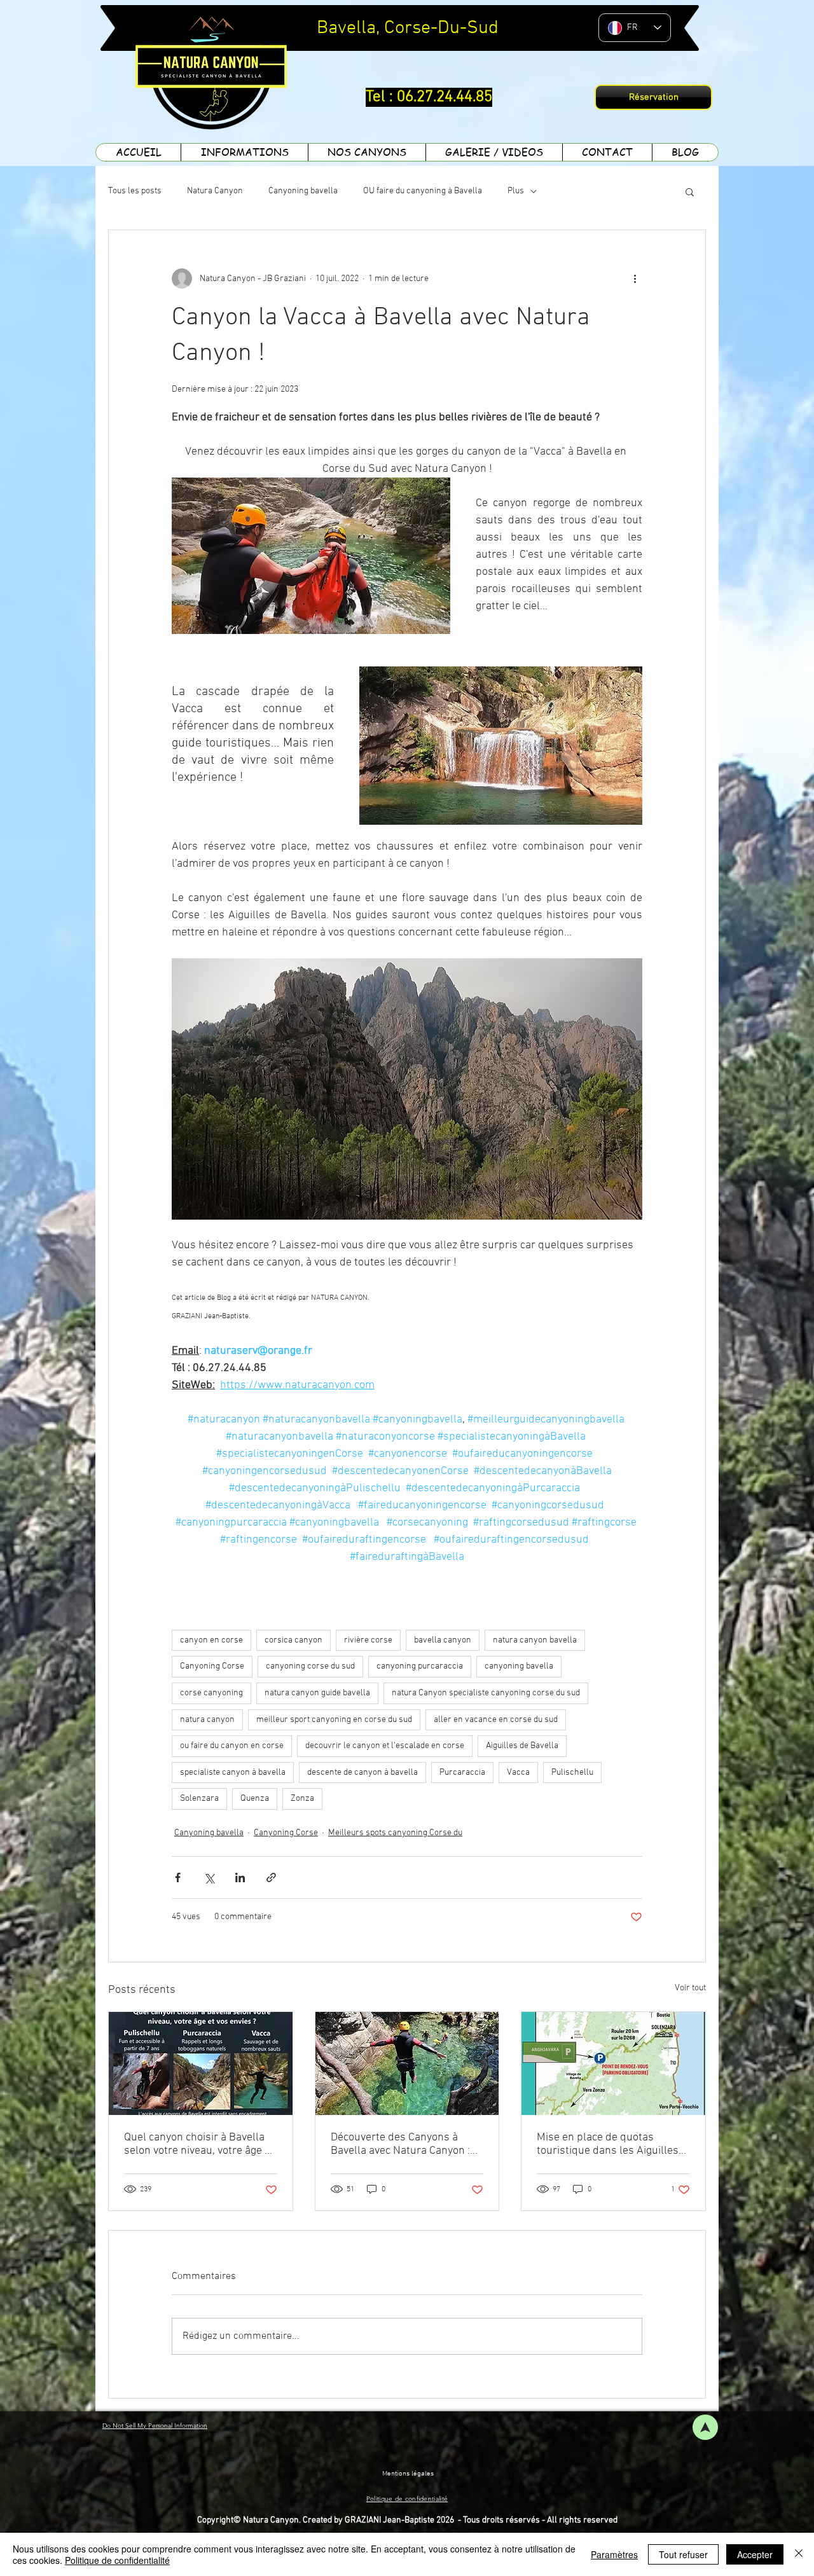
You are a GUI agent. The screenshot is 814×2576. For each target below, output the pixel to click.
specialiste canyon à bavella (233, 1773)
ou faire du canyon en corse (232, 1746)
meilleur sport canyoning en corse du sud (334, 1720)
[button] (690, 191)
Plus (516, 191)
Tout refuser (683, 2554)
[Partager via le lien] (271, 1877)
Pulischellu (572, 1773)
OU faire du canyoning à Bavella (423, 191)
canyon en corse (211, 1640)
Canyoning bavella (303, 191)
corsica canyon (293, 1640)
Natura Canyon (215, 191)
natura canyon (207, 1720)
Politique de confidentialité (117, 2560)
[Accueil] (705, 2427)
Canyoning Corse (212, 1666)
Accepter (755, 2554)
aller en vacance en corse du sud (496, 1720)
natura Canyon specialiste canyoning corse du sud (486, 1693)
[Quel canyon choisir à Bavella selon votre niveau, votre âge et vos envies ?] (201, 2063)
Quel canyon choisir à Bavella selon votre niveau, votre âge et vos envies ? (199, 2144)
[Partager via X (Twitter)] (209, 1877)
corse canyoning (211, 1693)
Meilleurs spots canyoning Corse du (395, 1833)
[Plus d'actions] (635, 279)
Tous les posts (135, 191)
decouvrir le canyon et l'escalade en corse (385, 1746)
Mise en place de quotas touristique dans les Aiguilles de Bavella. (608, 2144)
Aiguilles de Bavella (522, 1746)
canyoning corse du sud (310, 1666)
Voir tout (690, 1988)
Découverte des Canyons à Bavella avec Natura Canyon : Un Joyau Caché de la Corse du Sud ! (405, 2144)
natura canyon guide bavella (317, 1693)
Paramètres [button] (614, 2554)
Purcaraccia (462, 1773)
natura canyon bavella (535, 1640)
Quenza (255, 1799)
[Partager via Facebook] (178, 1877)
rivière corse (368, 1640)
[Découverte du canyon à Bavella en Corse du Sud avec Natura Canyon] (407, 2063)
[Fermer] (799, 2554)
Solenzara (199, 1799)
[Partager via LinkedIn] (240, 1877)
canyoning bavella (519, 1666)
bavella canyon (443, 1640)
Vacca (518, 1773)
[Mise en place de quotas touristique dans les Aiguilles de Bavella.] (613, 2063)
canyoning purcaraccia (420, 1666)
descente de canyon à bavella (362, 1773)
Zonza (302, 1799)
